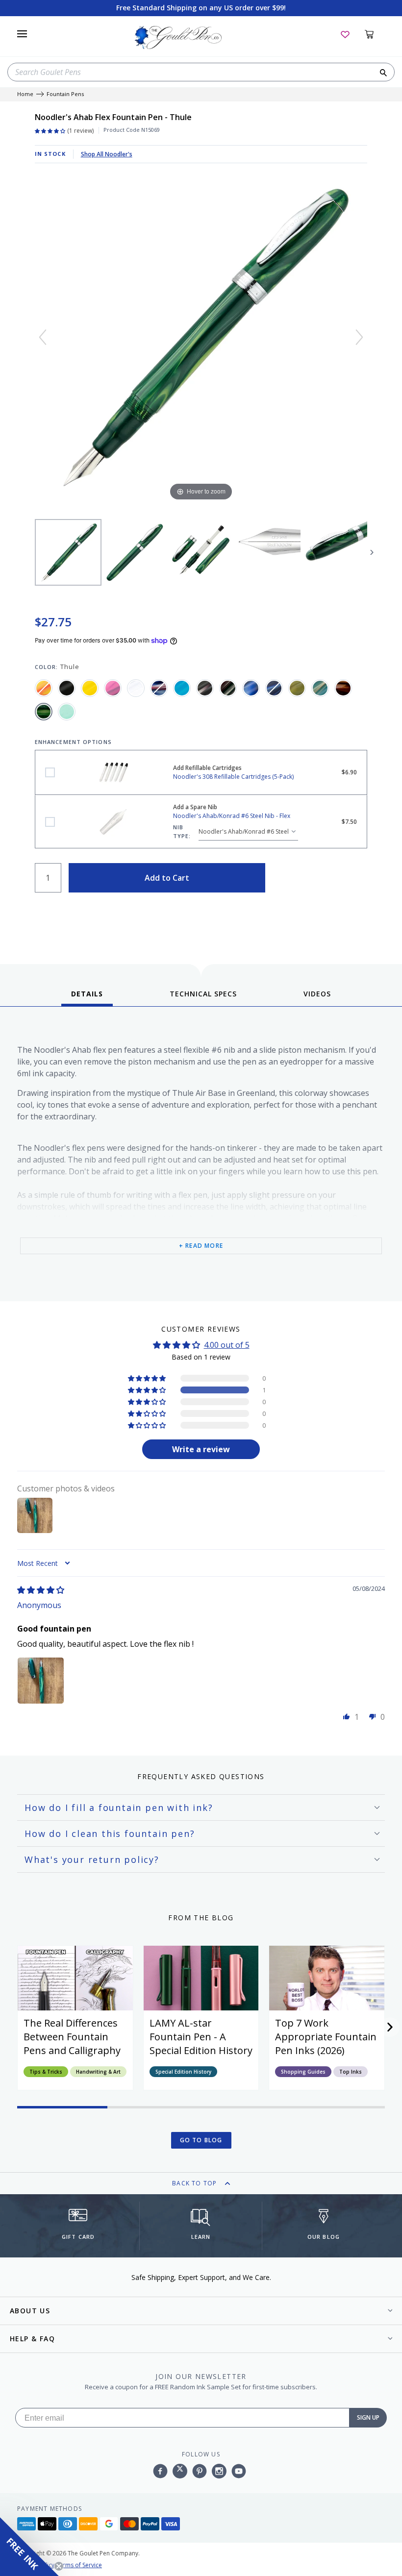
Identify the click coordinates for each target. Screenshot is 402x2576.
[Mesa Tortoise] (297, 688)
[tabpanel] (201, 1156)
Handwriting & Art (98, 2072)
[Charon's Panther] (113, 688)
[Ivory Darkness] (205, 688)
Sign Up (368, 2417)
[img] (41, 1590)
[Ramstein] (343, 688)
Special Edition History (183, 2072)
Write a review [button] (201, 1449)
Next (372, 552)
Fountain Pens (65, 94)
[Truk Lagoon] (67, 712)
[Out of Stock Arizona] (44, 688)
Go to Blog (201, 2140)
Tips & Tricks (46, 2072)
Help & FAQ (32, 2339)
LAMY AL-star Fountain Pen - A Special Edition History (201, 2037)
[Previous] (43, 337)
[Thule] (44, 712)
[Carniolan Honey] (90, 688)
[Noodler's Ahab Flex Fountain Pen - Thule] (68, 552)
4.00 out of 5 (227, 1345)
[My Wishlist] (345, 34)
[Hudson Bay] (182, 688)
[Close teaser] (59, 2566)
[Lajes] (228, 688)
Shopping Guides (303, 2072)
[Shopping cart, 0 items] (375, 34)
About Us (30, 2311)
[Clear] (136, 688)
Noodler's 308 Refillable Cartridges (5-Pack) (50, 772)
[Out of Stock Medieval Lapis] (274, 688)
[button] (148, 1390)
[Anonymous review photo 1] (41, 1681)
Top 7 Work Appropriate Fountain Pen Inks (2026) (326, 2037)
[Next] (359, 337)
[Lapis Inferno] (251, 688)
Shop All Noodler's (107, 154)
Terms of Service (79, 2565)
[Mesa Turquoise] (320, 688)
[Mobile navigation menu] (22, 34)
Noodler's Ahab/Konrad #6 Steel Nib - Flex (50, 822)
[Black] (67, 688)
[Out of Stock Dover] (159, 688)
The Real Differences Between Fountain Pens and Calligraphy (72, 2037)
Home (25, 94)
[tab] (87, 997)
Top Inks (351, 2072)
